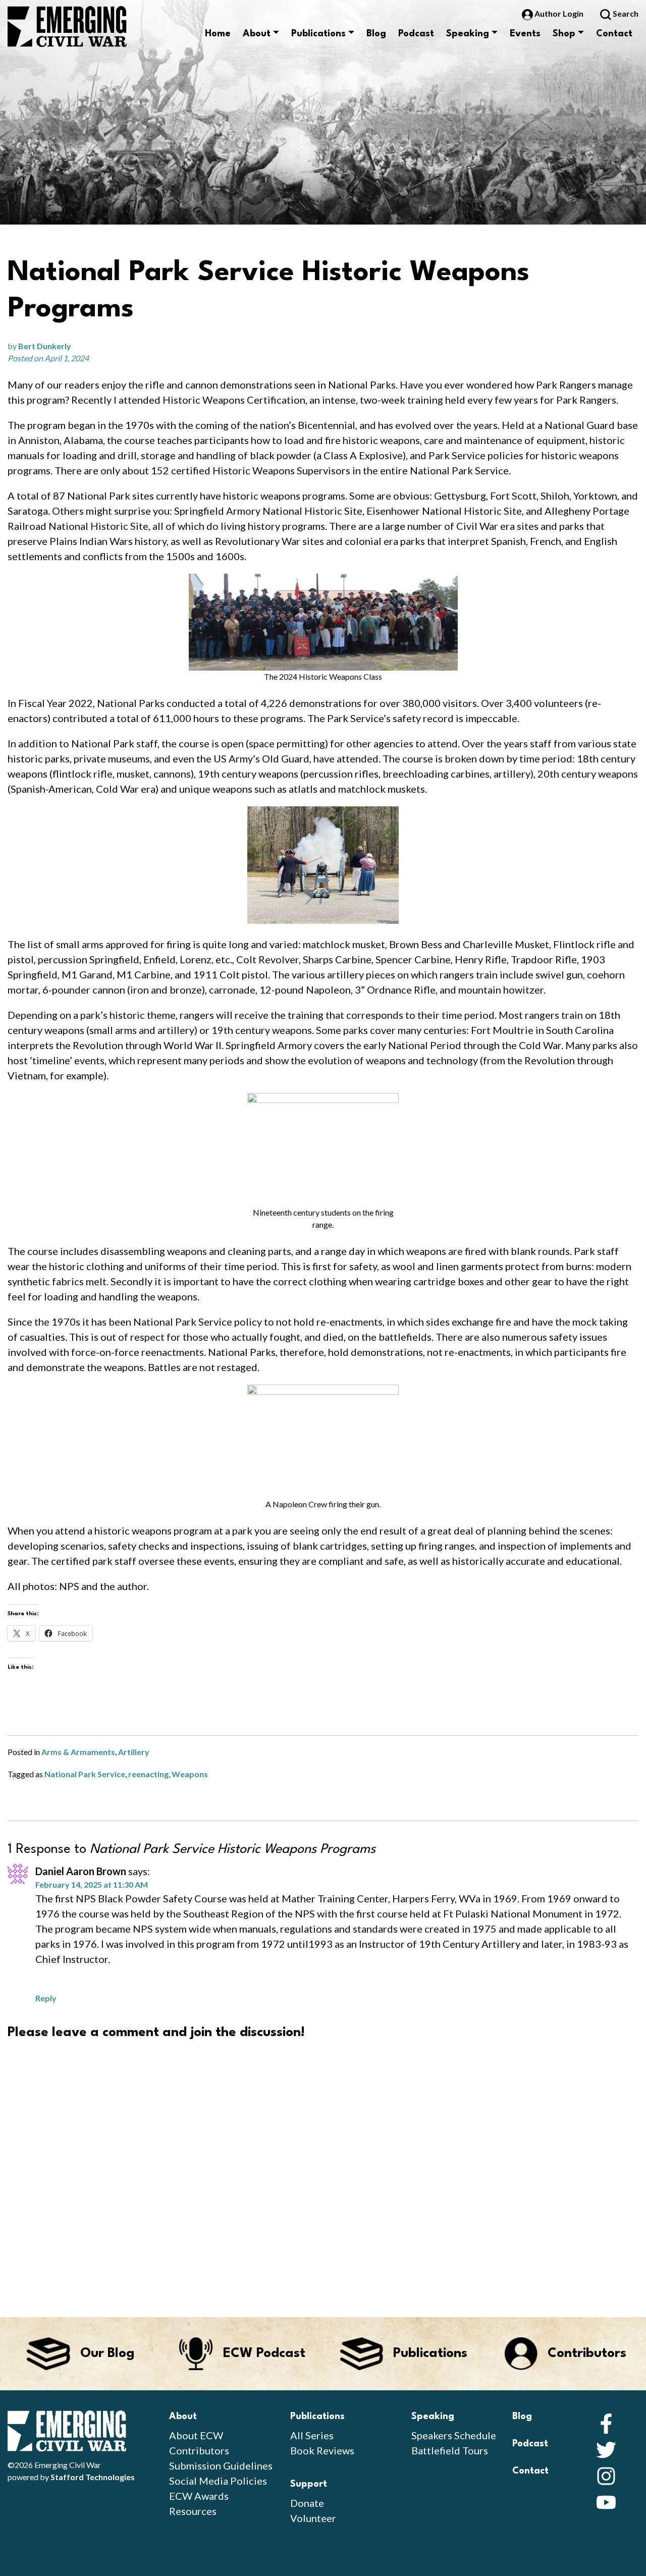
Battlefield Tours (450, 2450)
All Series (312, 2435)
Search (625, 13)
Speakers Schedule (454, 2435)
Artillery (134, 1752)
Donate (307, 2503)
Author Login (559, 13)
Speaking (468, 34)
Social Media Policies (218, 2481)
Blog (376, 34)
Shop (564, 34)
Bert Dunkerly (45, 346)
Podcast (416, 34)
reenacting (148, 1774)
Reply (46, 1998)
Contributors (199, 2450)
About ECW (196, 2435)
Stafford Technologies (93, 2477)
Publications (318, 34)
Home (218, 34)
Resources (193, 2511)
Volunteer (313, 2518)
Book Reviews (322, 2450)
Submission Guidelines (221, 2465)
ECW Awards (199, 2496)
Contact (614, 34)
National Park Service (85, 1774)
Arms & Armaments (78, 1752)
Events (525, 34)
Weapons (190, 1774)
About (257, 34)
